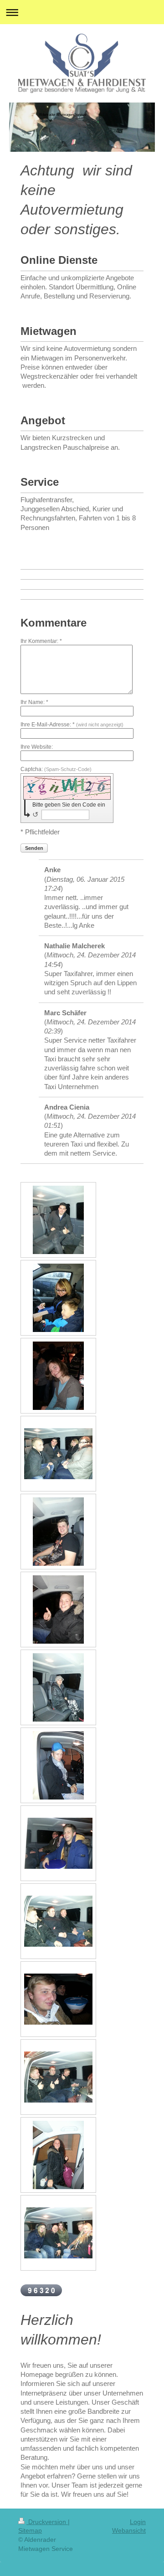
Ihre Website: (37, 747)
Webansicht (129, 2530)
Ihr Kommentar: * (41, 641)
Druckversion (47, 2522)
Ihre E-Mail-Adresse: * (72, 725)
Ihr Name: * (34, 702)
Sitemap (30, 2530)
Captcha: (56, 769)
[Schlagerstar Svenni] (58, 1220)
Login (138, 2522)
